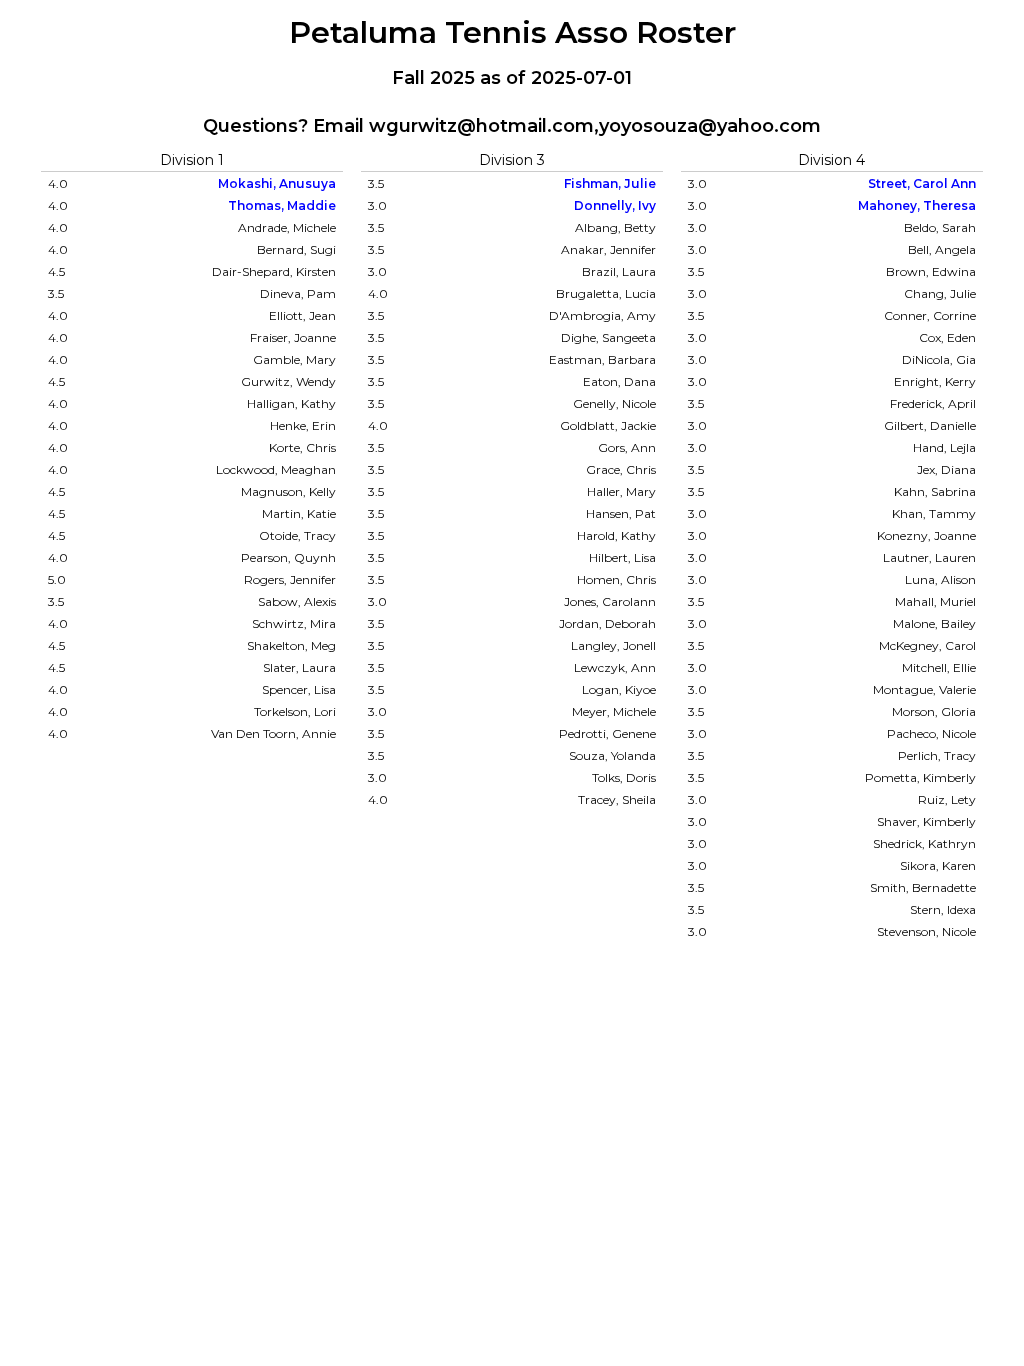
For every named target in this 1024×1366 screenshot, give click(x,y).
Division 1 (192, 160)
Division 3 (512, 160)
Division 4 (831, 160)
